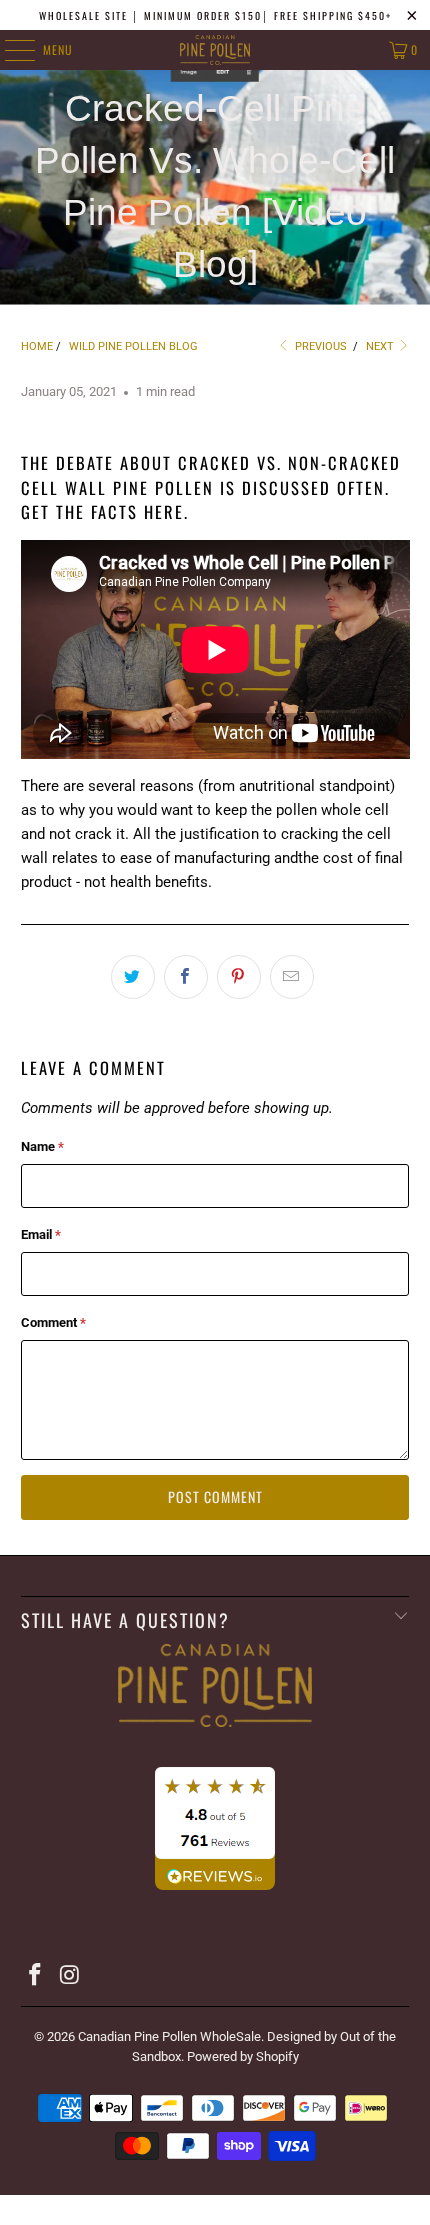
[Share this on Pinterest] (239, 977)
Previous (319, 346)
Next (381, 346)
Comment (53, 1322)
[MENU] (9, 50)
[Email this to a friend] (292, 977)
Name (42, 1146)
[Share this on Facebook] (186, 977)
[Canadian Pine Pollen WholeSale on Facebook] (36, 1976)
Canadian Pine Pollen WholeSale (169, 2036)
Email (41, 1234)
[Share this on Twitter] (133, 977)
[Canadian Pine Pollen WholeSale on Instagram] (70, 1976)
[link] (215, 1747)
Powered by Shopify (243, 2056)
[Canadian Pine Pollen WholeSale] (215, 50)
